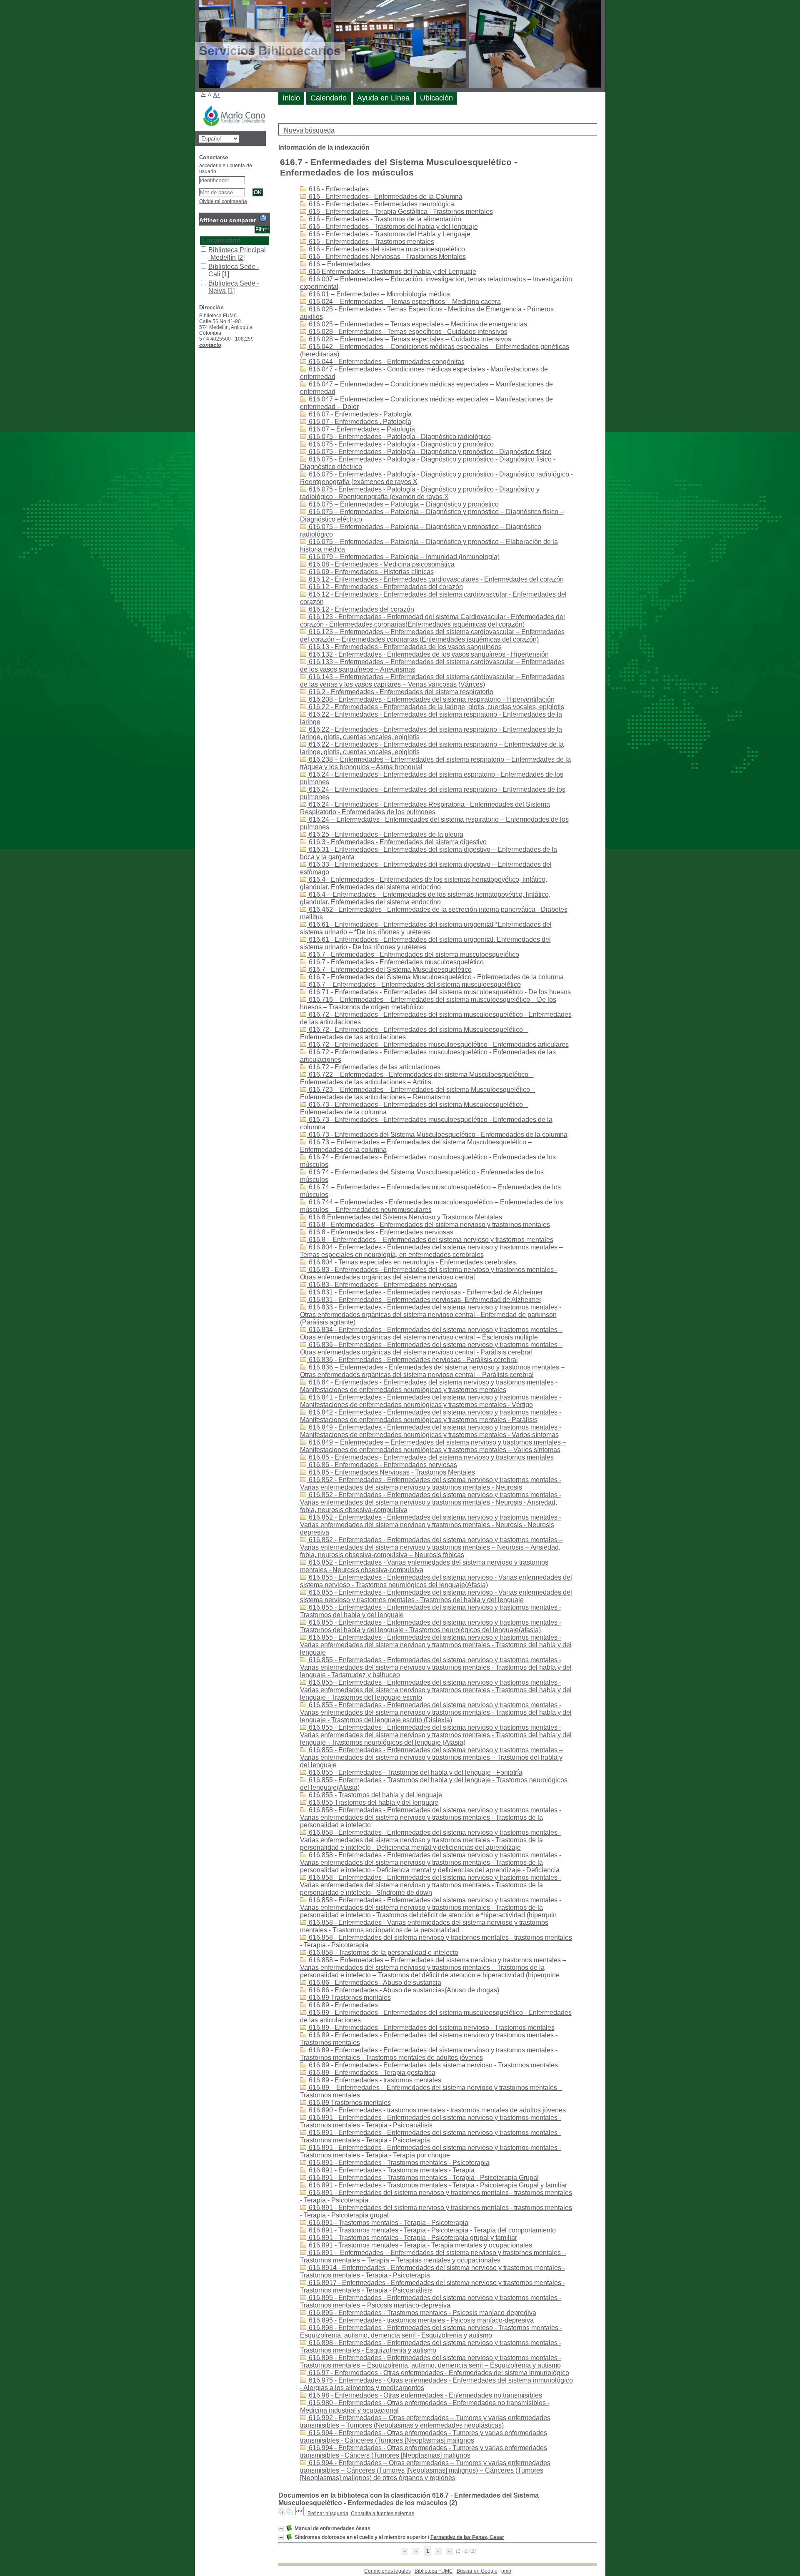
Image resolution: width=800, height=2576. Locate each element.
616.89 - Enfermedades (342, 2005)
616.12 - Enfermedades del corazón (361, 609)
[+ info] (281, 2529)
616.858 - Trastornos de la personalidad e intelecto (383, 1953)
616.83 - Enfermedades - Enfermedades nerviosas (382, 1285)
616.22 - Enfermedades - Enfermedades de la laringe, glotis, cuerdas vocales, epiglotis (436, 707)
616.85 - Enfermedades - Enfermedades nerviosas (382, 1465)
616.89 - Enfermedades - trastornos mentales (374, 2080)
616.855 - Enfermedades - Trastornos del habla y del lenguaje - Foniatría (415, 1772)
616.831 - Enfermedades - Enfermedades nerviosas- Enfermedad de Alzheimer (424, 1300)
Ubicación (436, 98)
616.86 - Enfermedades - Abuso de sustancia (374, 1983)
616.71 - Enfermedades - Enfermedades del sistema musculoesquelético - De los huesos (439, 992)
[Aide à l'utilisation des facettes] (263, 218)
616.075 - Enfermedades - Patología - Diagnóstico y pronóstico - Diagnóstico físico (429, 452)
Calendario (329, 98)
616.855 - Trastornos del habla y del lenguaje (375, 1795)
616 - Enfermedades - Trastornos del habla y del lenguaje (392, 227)
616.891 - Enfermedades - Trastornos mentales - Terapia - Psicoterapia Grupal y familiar (437, 2185)
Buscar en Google (477, 2571)
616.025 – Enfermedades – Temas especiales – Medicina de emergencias (417, 324)
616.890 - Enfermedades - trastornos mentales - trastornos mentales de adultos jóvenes (436, 2110)
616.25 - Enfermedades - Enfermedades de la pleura (385, 834)
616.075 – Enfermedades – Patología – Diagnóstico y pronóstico (403, 504)
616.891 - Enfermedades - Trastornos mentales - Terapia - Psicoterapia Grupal (423, 2178)
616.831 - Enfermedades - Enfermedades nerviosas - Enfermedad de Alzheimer (425, 1292)
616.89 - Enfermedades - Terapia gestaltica (371, 2073)
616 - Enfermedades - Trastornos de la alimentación (384, 219)
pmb (506, 2571)
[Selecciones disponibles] (300, 2513)
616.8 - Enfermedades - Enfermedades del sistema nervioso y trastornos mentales (429, 1225)
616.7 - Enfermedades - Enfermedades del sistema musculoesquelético (413, 954)
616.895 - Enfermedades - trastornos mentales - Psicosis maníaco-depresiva (420, 2320)
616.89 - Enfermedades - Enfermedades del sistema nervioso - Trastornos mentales (431, 2028)
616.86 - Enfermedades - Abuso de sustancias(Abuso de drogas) (403, 1990)
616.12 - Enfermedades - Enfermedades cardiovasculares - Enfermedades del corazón (435, 579)
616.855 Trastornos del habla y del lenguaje (373, 1802)
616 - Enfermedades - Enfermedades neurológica (381, 204)
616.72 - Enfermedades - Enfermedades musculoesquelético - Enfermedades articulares (438, 1045)
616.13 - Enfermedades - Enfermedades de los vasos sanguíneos (404, 647)
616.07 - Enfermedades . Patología (359, 422)
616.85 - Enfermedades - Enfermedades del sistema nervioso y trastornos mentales (430, 1457)
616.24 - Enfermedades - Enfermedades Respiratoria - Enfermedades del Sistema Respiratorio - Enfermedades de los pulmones (425, 808)
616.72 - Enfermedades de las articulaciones (374, 1067)
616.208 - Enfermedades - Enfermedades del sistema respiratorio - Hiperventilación (431, 699)
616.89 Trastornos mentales (349, 1998)
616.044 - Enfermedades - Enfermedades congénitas (386, 362)
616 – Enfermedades (339, 264)
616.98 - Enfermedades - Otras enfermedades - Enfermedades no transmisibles (425, 2395)
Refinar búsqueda (328, 2513)
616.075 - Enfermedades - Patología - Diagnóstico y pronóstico (400, 444)
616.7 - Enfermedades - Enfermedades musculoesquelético (395, 962)
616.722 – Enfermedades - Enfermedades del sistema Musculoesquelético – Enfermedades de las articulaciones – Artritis (417, 1078)
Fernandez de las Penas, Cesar (467, 2537)
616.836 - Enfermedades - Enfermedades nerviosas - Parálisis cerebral (412, 1360)
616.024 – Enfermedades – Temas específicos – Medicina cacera (404, 302)
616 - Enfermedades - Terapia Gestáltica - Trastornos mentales (400, 212)
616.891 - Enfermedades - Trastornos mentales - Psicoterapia (398, 2163)
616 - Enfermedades (338, 189)
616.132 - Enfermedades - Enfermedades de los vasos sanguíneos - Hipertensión (428, 654)
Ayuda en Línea (383, 98)
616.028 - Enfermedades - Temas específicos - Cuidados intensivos (407, 332)
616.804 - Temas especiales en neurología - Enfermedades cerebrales (411, 1262)
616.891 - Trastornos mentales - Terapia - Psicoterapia (388, 2223)
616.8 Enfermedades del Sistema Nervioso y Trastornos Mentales (405, 1217)
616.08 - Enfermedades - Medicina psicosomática (381, 564)
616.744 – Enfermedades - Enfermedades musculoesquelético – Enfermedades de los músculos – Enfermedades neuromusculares (431, 1206)
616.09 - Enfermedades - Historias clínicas (370, 572)
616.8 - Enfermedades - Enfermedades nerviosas (380, 1232)
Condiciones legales (387, 2571)
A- (204, 94)
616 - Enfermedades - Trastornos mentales (371, 242)
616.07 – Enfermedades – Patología (361, 429)
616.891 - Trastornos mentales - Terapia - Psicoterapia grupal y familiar (412, 2238)
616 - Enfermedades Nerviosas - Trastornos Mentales (386, 257)
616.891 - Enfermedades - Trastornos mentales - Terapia (391, 2170)
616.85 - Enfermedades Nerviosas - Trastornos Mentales (391, 1472)
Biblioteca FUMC (434, 2571)
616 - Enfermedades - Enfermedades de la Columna (385, 197)
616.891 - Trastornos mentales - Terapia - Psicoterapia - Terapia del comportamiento (431, 2230)
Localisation (221, 240)
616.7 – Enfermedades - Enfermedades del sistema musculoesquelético (414, 984)
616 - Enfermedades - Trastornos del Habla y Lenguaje (389, 234)
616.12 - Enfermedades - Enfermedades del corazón (385, 587)
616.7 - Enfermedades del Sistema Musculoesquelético (389, 969)
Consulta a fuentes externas (382, 2513)
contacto (210, 345)
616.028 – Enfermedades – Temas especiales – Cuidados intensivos (409, 339)
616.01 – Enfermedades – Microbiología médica (379, 294)
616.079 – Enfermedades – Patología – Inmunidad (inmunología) (403, 557)
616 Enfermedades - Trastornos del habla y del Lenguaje (392, 272)
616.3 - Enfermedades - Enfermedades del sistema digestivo (397, 842)
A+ (217, 95)
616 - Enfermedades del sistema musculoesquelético (386, 249)
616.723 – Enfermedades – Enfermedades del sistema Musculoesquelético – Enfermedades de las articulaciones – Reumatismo (418, 1093)
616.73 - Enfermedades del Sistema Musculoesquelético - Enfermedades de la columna (437, 1135)
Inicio (291, 98)
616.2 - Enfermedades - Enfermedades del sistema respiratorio (400, 692)
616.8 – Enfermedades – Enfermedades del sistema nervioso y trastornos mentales (430, 1240)
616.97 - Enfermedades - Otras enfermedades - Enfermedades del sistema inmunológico (438, 2373)
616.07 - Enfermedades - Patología (359, 414)
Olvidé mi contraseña (223, 201)
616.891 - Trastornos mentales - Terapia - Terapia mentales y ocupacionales (420, 2245)
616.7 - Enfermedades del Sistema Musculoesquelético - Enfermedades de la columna (435, 977)
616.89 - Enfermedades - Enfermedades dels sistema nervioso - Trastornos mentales (432, 2065)
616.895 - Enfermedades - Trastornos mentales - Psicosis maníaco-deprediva (422, 2313)
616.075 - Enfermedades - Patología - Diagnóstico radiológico (399, 437)
